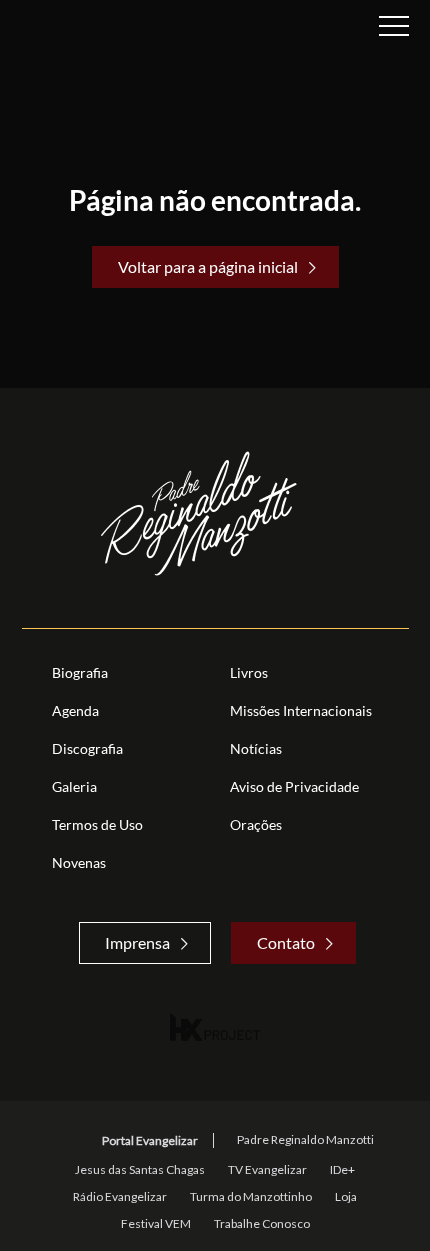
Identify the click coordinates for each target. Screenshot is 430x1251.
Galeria (74, 786)
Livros (249, 672)
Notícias (256, 748)
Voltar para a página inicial (208, 266)
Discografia (87, 748)
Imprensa (137, 942)
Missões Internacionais (301, 710)
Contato (286, 942)
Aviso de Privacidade (294, 786)
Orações (256, 824)
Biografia (80, 672)
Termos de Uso (97, 824)
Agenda (75, 710)
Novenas (79, 862)
